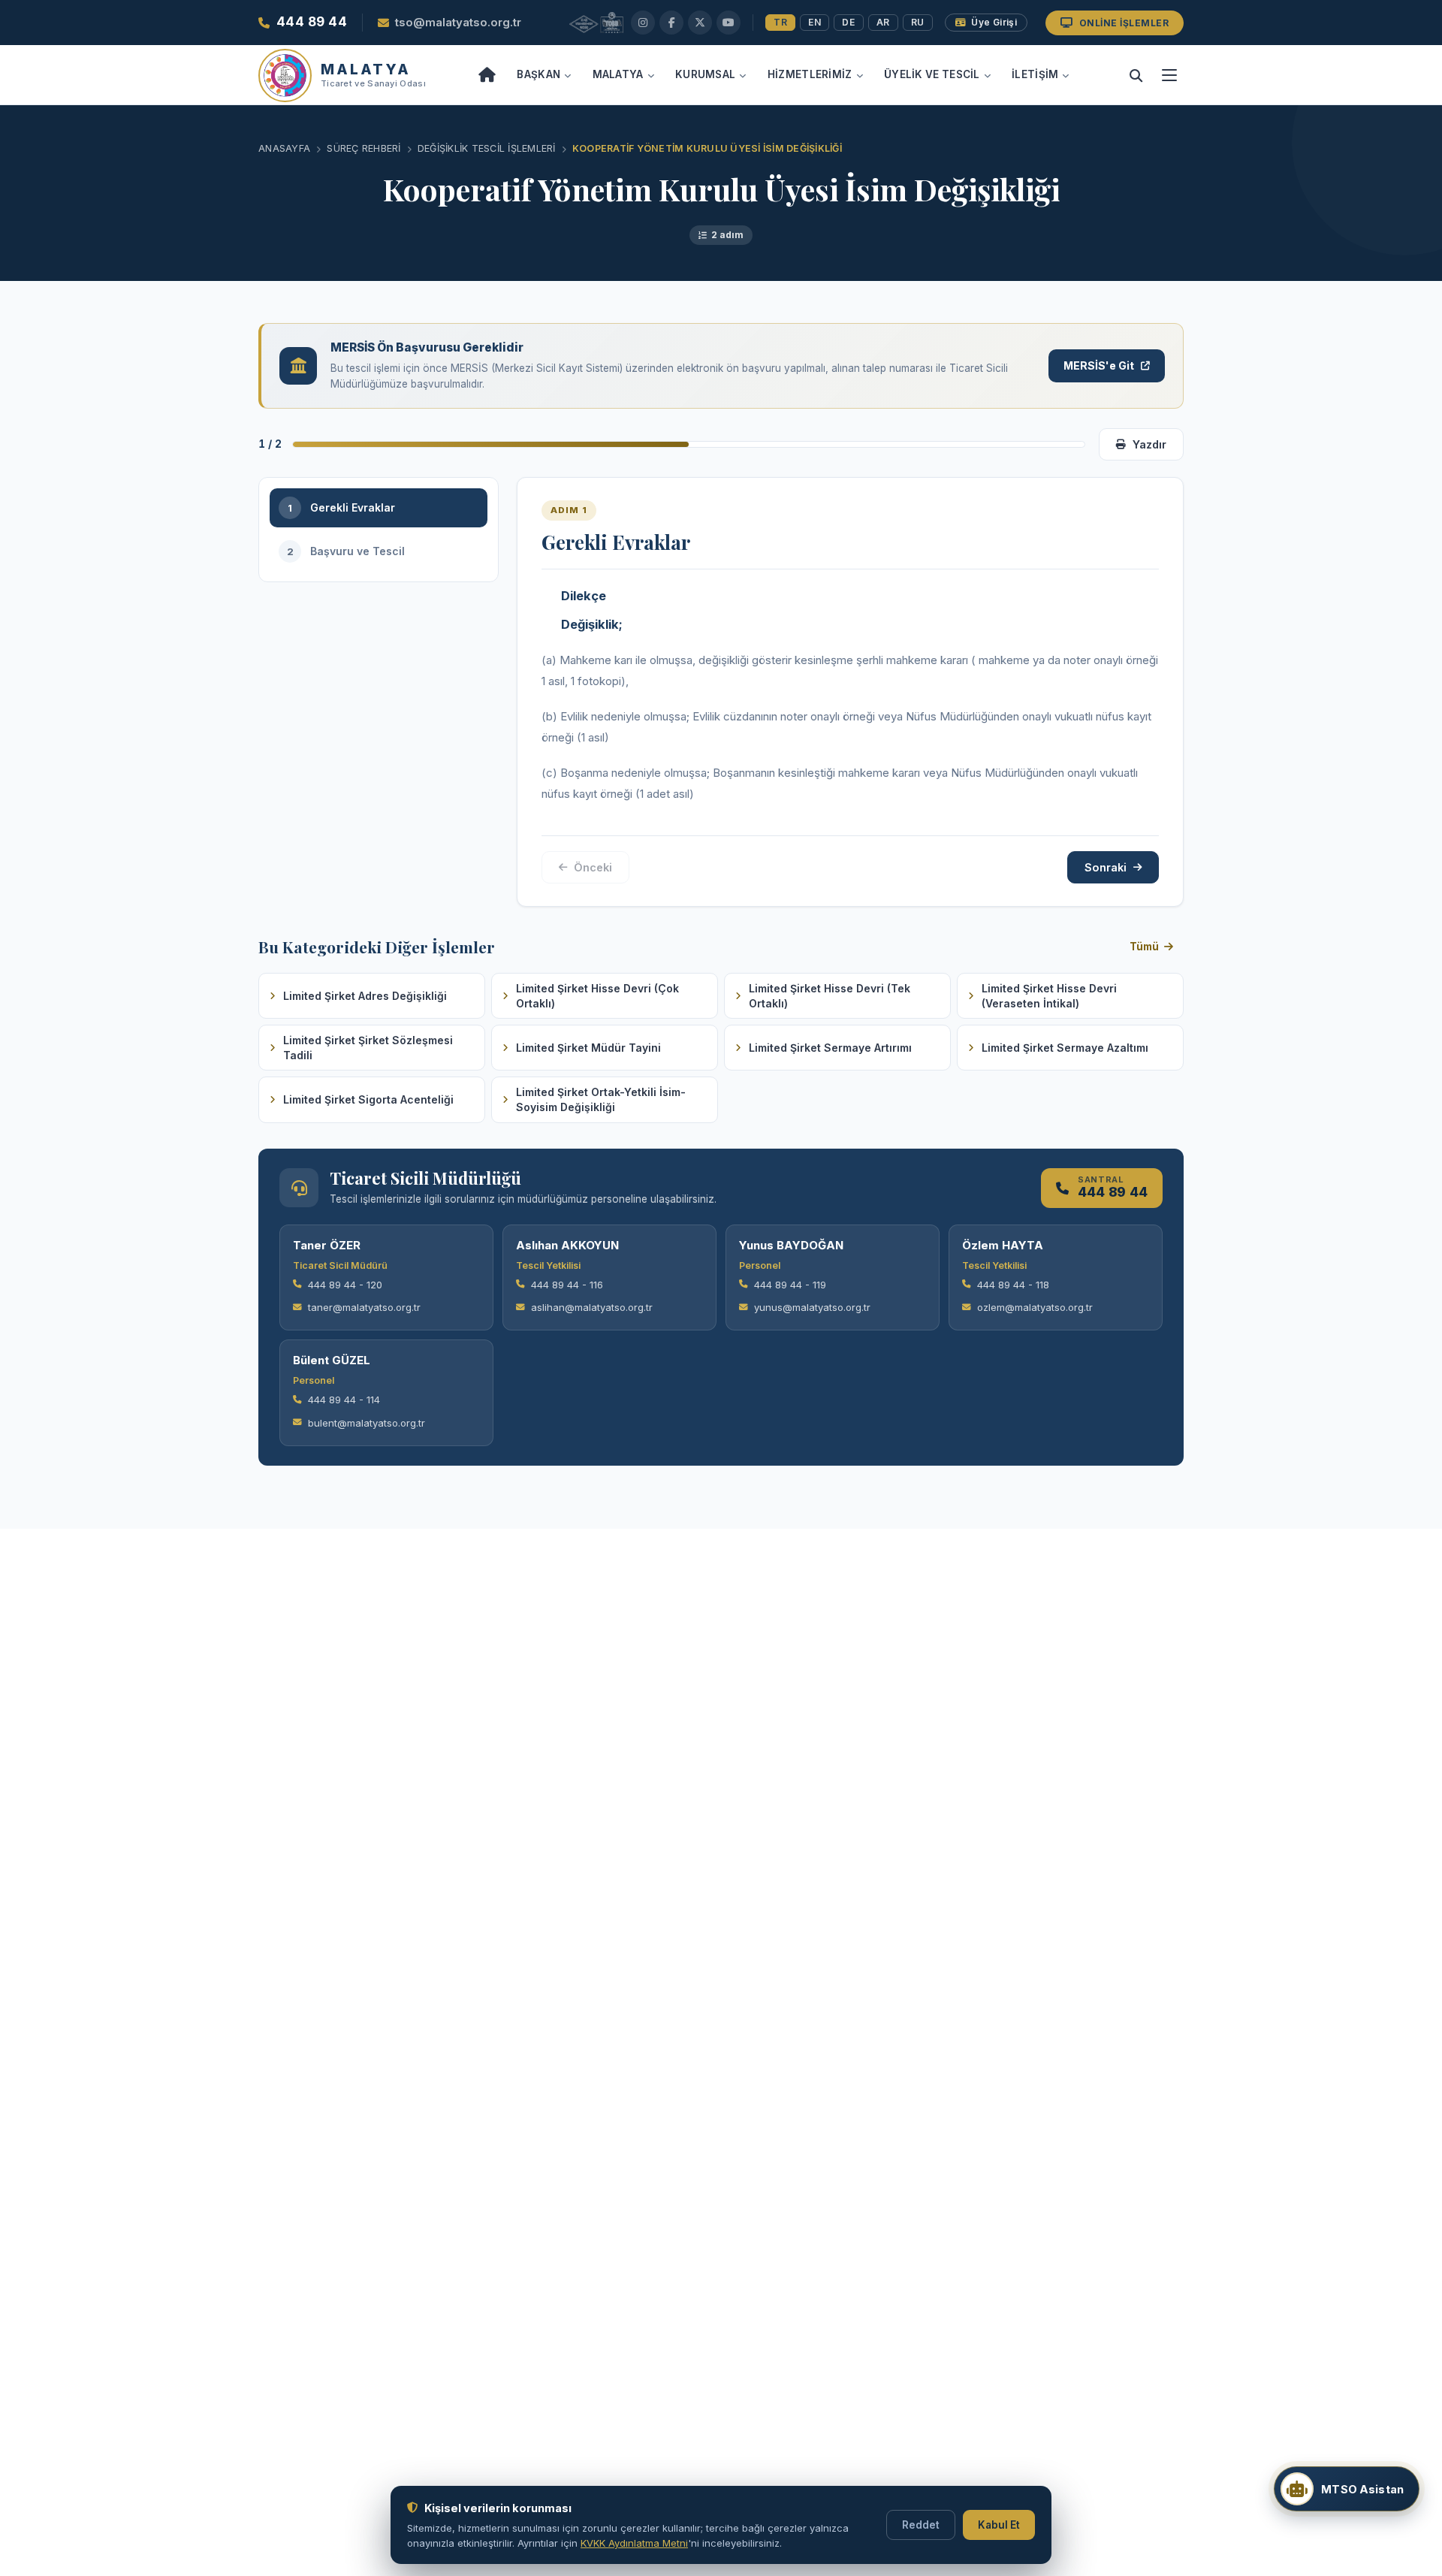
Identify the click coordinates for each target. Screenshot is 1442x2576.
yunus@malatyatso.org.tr (812, 1307)
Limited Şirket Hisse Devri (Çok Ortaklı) (597, 996)
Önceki (593, 867)
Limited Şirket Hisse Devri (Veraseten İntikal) (1049, 996)
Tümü (1144, 947)
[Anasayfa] (487, 75)
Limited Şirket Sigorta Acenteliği (368, 1099)
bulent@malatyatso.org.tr (367, 1423)
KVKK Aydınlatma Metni (634, 2543)
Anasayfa (284, 148)
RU (918, 22)
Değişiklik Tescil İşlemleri (487, 148)
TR (780, 22)
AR (883, 22)
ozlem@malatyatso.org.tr (1035, 1307)
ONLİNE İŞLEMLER (1124, 23)
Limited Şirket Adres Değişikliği (365, 996)
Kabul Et (999, 2525)
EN (815, 22)
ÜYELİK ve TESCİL (932, 74)
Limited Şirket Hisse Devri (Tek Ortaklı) (830, 996)
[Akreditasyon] (596, 23)
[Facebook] (671, 23)
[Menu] (1169, 75)
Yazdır (1149, 444)
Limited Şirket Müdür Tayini (588, 1048)
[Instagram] (643, 23)
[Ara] (1136, 75)
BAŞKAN (538, 74)
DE (848, 22)
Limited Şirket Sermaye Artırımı (830, 1048)
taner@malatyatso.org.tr (364, 1307)
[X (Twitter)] (700, 23)
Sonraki (1106, 867)
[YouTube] (729, 23)
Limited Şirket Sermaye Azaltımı (1065, 1048)
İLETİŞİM (1035, 74)
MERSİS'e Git (1099, 365)
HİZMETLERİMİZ (810, 74)
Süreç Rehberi (364, 148)
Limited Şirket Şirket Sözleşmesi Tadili (368, 1048)
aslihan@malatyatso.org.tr (592, 1307)
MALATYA (618, 74)
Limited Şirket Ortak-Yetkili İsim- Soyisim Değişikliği (601, 1099)
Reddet (921, 2525)
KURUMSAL (705, 74)
